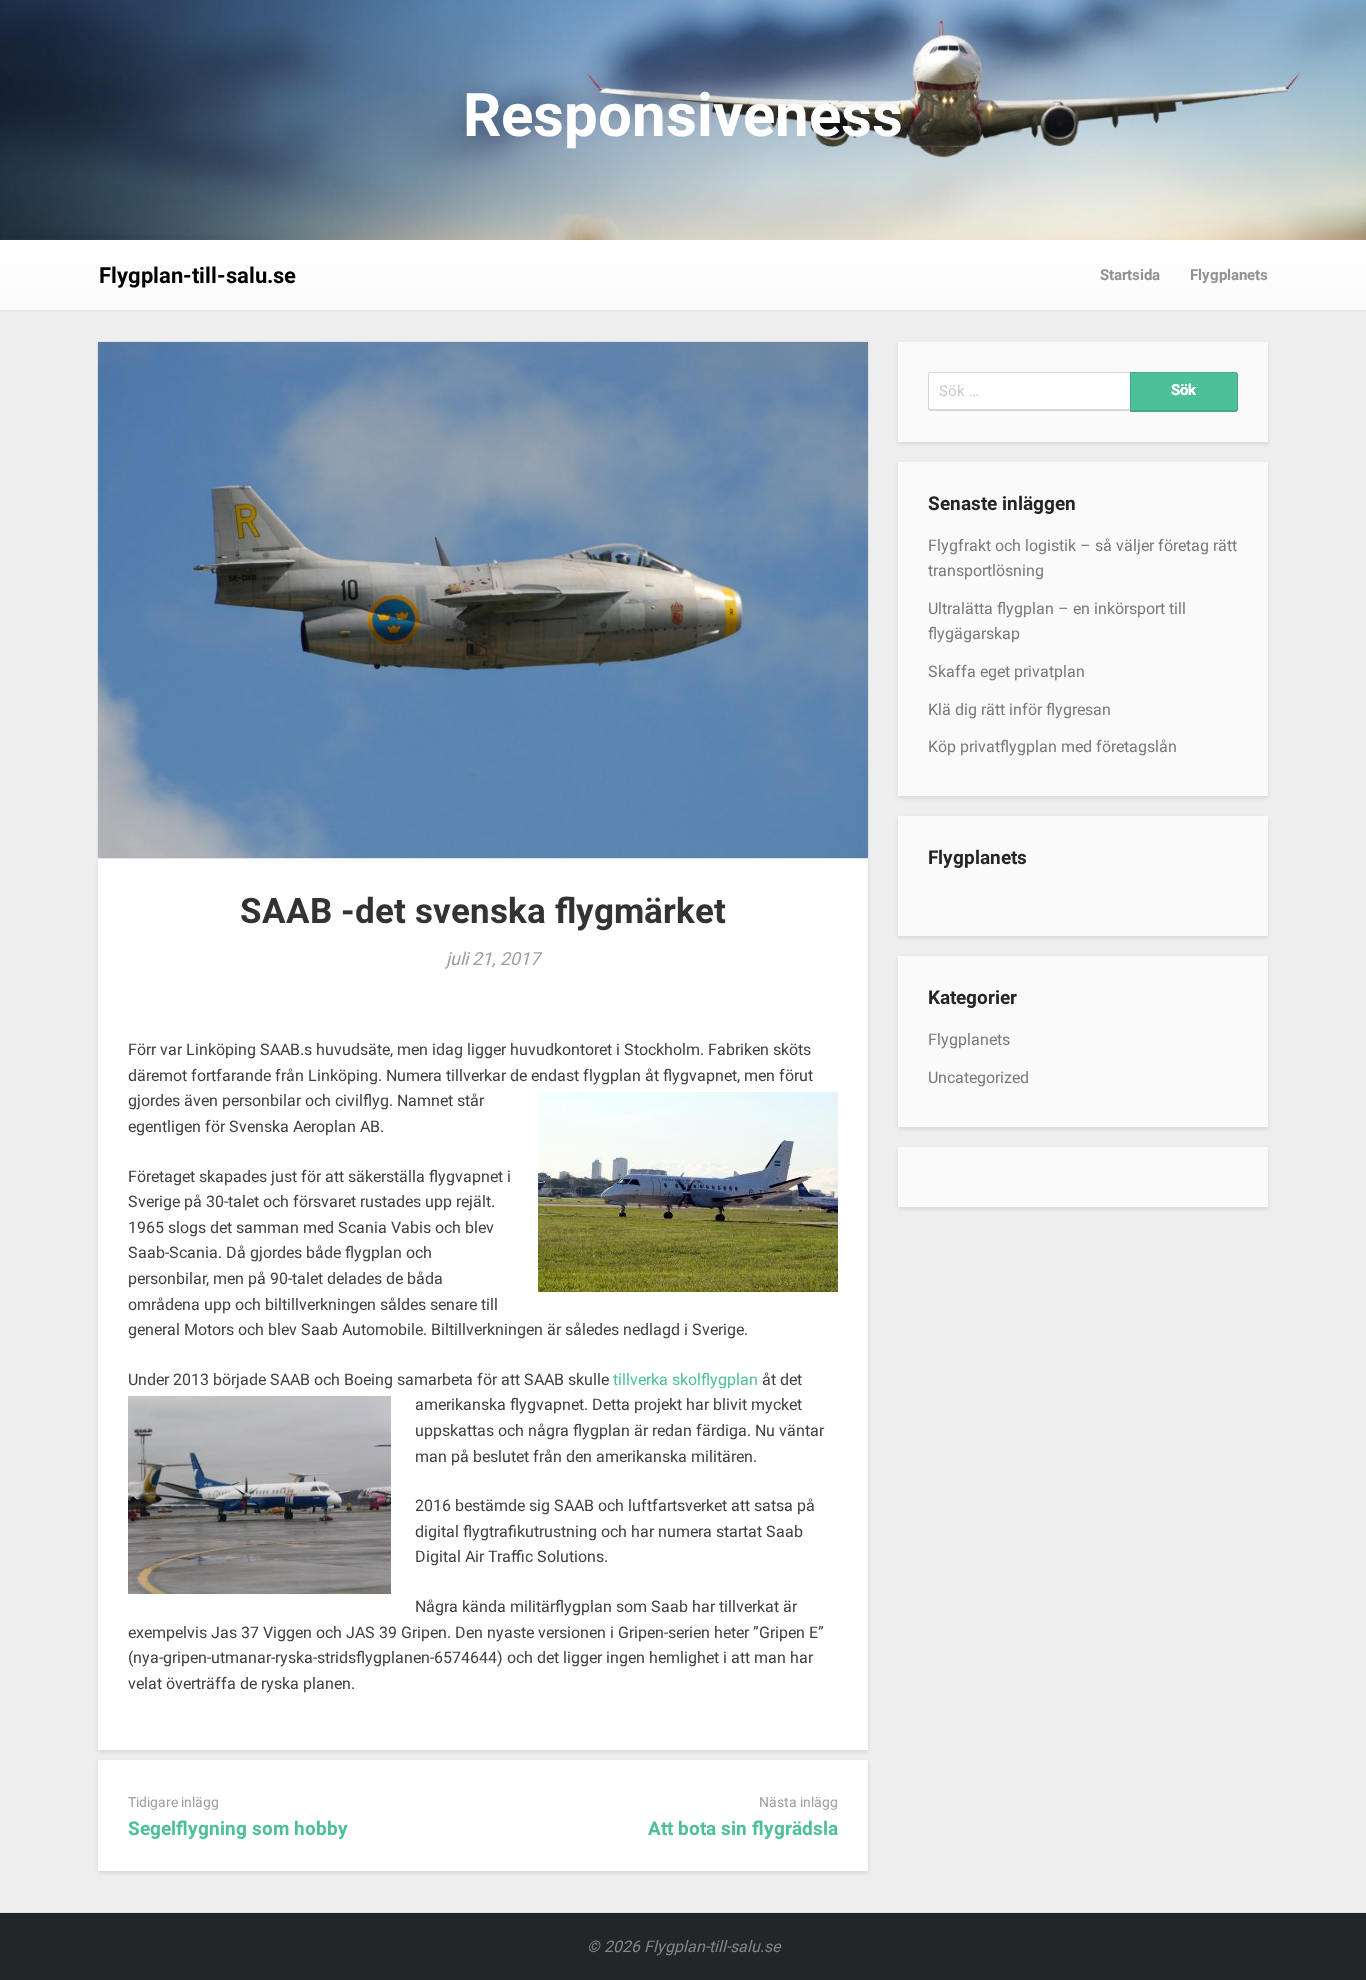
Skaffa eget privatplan (1006, 671)
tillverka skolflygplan (685, 1379)
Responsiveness (683, 115)
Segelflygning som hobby (238, 1828)
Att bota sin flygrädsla (743, 1828)
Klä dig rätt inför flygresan (1019, 709)
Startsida (1130, 275)
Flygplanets (1229, 275)
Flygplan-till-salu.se (197, 275)
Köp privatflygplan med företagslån (1052, 746)
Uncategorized (978, 1077)
